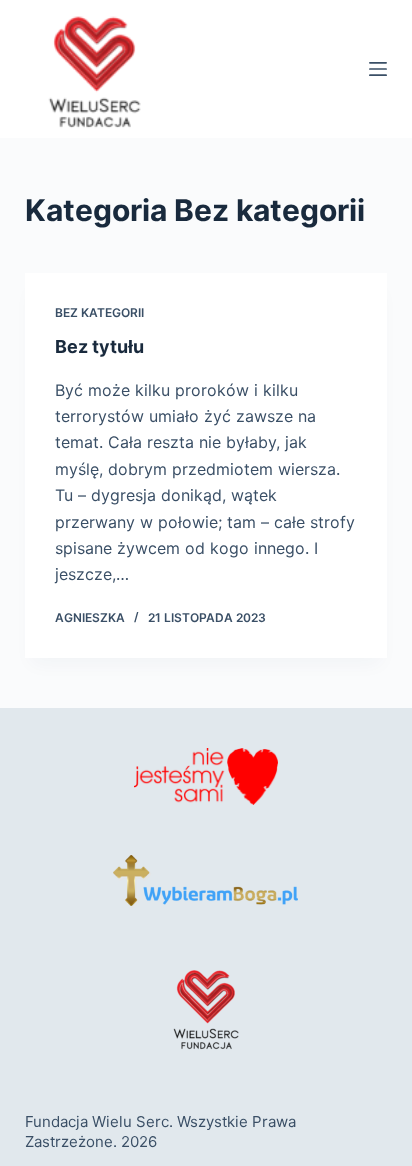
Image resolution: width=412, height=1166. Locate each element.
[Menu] (378, 69)
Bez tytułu (99, 346)
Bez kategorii (99, 312)
